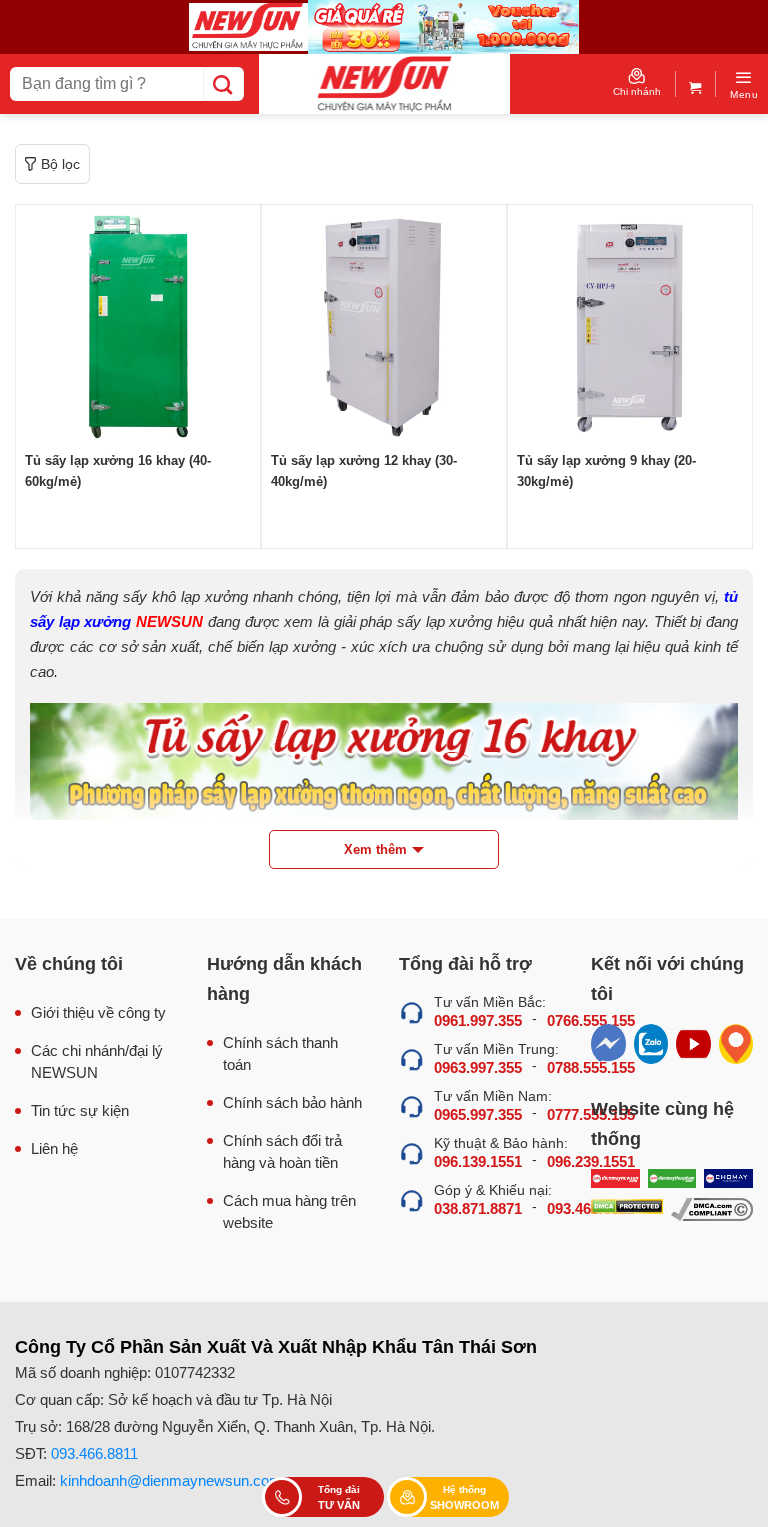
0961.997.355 (478, 1020)
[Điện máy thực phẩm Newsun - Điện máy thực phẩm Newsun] (384, 84)
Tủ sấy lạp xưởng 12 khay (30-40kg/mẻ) (364, 471)
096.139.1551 (478, 1161)
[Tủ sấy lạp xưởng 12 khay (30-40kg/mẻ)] (384, 327)
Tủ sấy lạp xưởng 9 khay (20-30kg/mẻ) (606, 471)
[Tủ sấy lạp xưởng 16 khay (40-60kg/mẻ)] (138, 327)
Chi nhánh (637, 91)
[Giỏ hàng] (695, 83)
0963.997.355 (478, 1067)
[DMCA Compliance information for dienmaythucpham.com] (712, 1210)
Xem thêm (375, 849)
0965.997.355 (478, 1114)
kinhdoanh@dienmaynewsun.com (171, 1480)
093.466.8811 (94, 1453)
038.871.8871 (478, 1208)
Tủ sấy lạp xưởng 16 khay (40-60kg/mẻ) (118, 471)
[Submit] (223, 84)
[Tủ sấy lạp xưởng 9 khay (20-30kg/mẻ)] (630, 327)
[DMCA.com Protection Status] (627, 1210)
